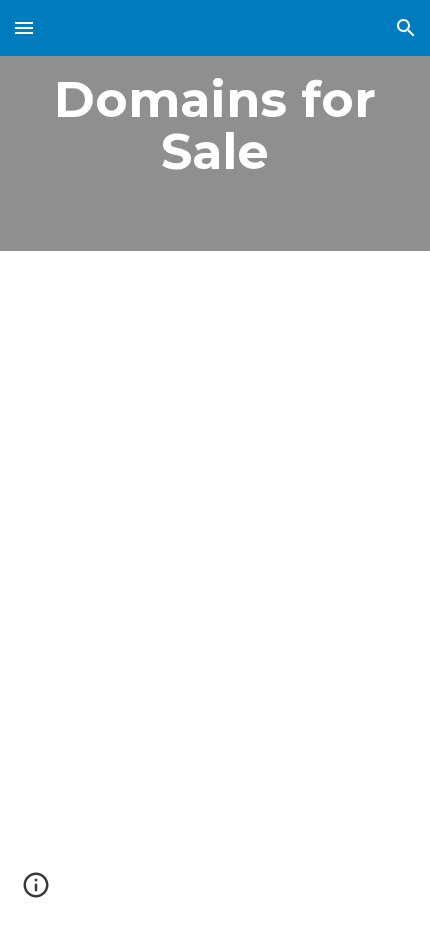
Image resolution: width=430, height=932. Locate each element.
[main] (215, 125)
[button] (24, 27)
